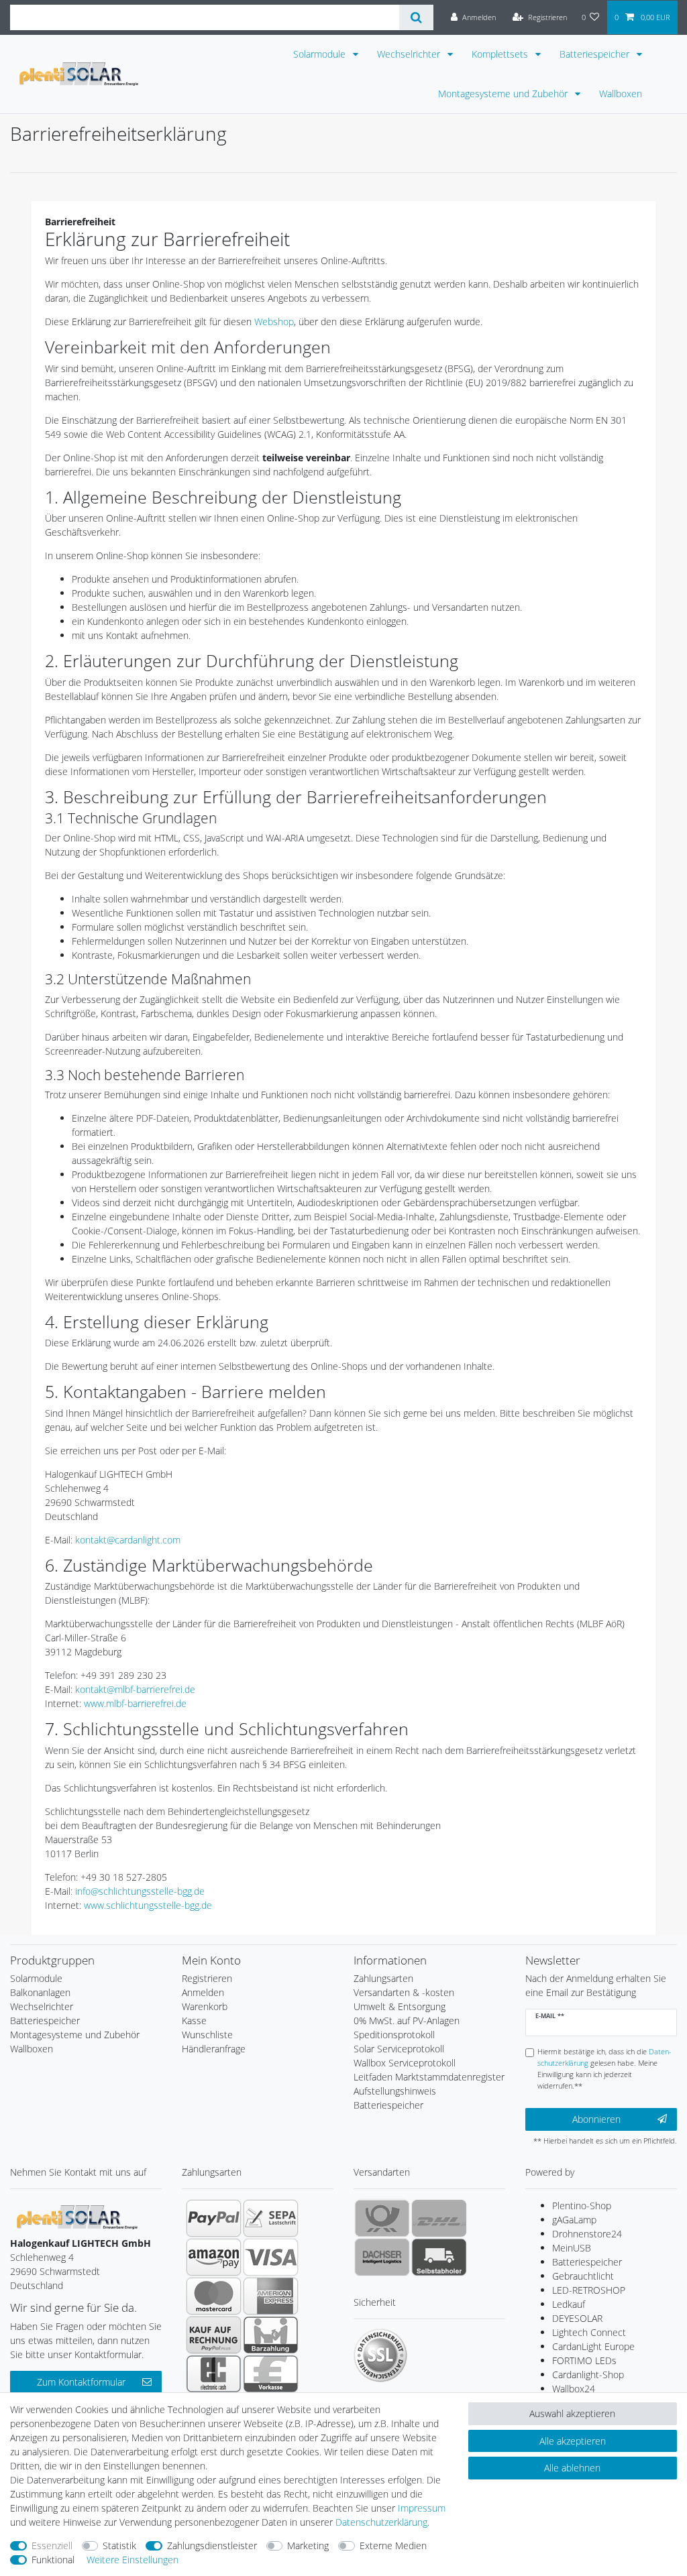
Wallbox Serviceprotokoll (405, 2063)
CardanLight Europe (593, 2346)
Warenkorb (205, 2006)
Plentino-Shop (582, 2206)
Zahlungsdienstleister (212, 2545)
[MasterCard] (214, 2296)
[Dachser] (382, 2257)
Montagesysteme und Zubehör (504, 94)
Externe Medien (393, 2545)
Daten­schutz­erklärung (381, 2522)
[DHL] (439, 2218)
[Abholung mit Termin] (439, 2257)
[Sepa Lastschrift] (271, 2218)
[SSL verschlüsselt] (380, 2355)
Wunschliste (207, 2035)
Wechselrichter (410, 54)
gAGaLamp (574, 2220)
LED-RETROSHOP (589, 2290)
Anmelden (203, 1992)
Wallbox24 (574, 2389)
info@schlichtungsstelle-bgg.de (140, 1891)
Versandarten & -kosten (404, 1992)
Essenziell (52, 2545)
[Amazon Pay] (214, 2257)
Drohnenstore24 (587, 2234)
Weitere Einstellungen (133, 2560)
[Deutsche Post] (382, 2218)
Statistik (119, 2545)
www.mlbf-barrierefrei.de (135, 1703)
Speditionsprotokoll (394, 2035)
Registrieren (207, 1978)
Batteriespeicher (596, 54)
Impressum (422, 2508)
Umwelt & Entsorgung (400, 2006)
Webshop (274, 321)
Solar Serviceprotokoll (399, 2049)
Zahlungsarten (383, 1978)
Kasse (194, 2021)
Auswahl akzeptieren (572, 2413)
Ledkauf (569, 2304)
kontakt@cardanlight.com (128, 1540)
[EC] (214, 2374)
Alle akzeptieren (573, 2441)
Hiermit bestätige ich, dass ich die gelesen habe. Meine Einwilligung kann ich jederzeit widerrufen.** (604, 2068)
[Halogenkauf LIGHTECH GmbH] (77, 2216)
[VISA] (271, 2257)
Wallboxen (621, 94)
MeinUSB (572, 2248)
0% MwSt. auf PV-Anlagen (407, 2021)
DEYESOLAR (577, 2318)
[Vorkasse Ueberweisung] (271, 2374)
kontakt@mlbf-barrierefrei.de (135, 1689)
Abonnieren (596, 2119)
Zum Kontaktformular (81, 2382)
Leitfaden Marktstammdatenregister (429, 2077)
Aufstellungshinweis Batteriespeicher (395, 2098)
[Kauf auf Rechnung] (214, 2335)
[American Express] (271, 2296)
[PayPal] (214, 2218)
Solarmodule (321, 54)
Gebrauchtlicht (583, 2276)
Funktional (53, 2560)
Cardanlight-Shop (588, 2375)
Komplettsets (501, 54)
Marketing (308, 2545)
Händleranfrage (214, 2049)
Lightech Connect (589, 2332)
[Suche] (416, 17)
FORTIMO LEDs (584, 2360)
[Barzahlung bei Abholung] (271, 2335)
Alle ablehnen (572, 2468)
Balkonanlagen (40, 1992)
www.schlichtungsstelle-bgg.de (148, 1905)
